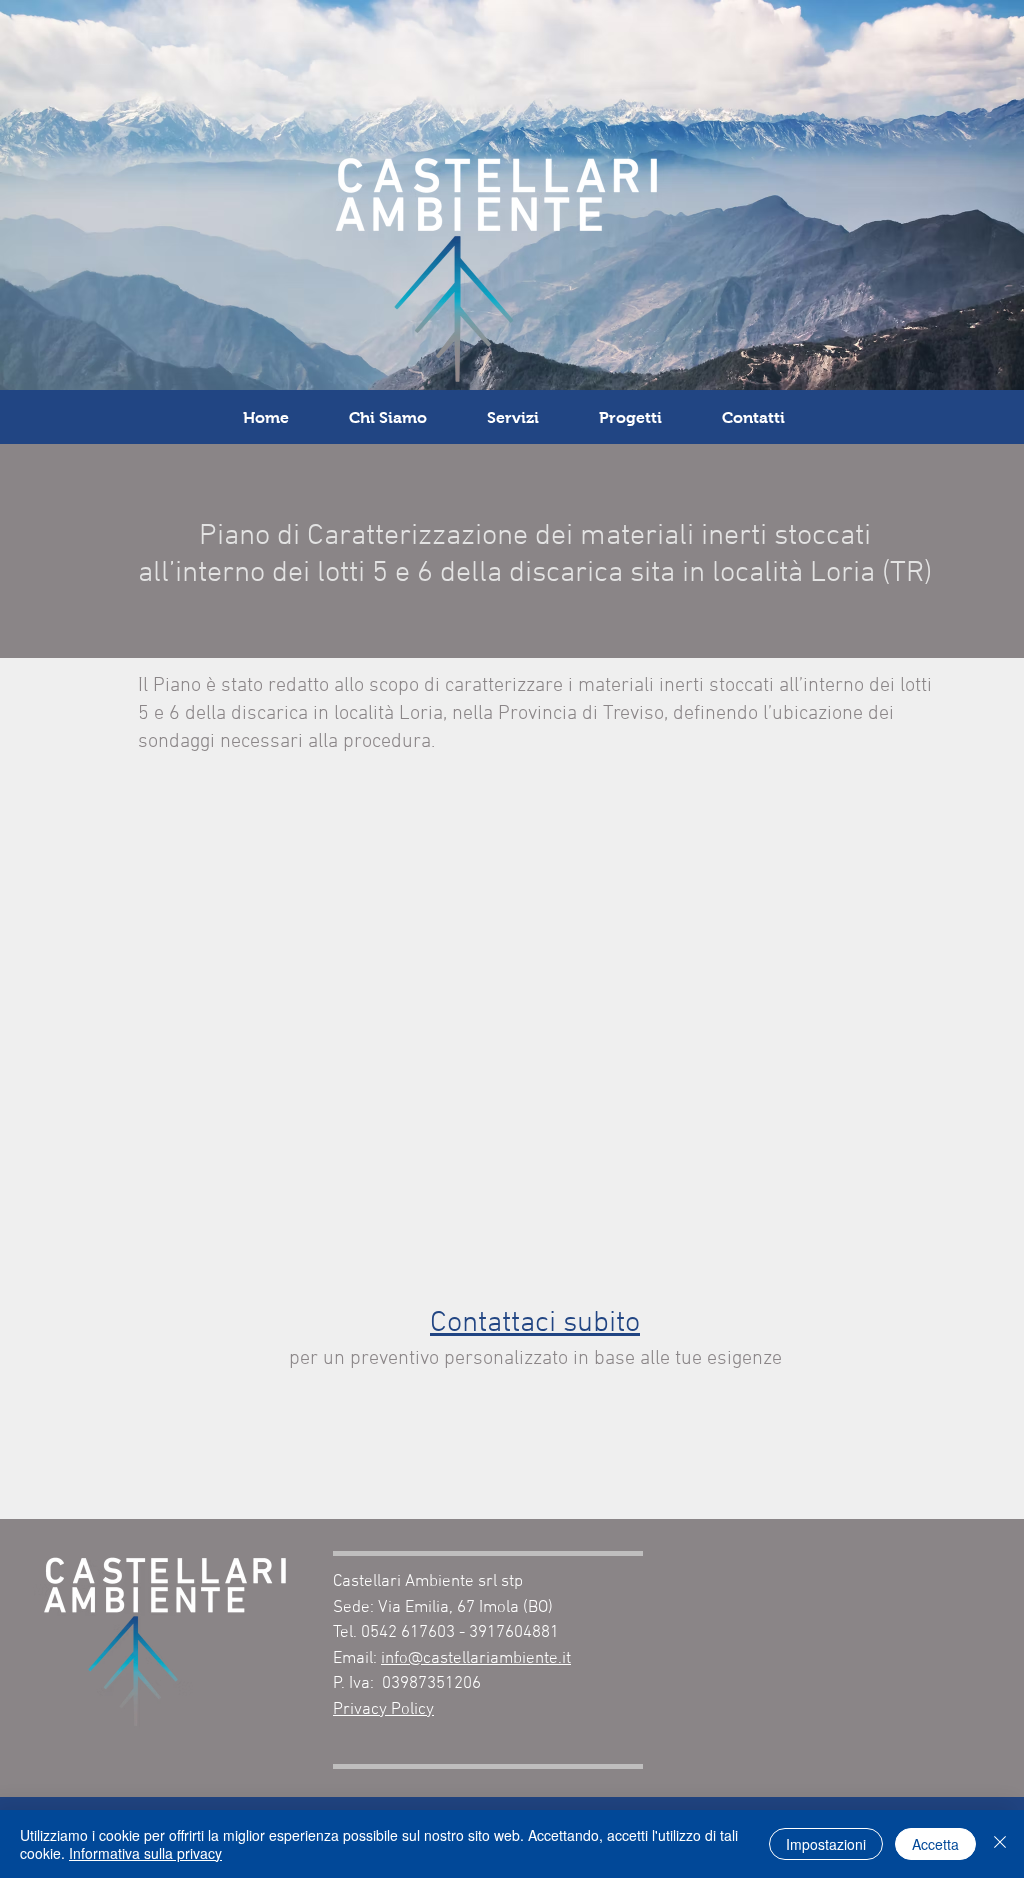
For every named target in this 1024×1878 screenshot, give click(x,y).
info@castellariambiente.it (476, 1659)
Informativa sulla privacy (145, 1853)
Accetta (935, 1844)
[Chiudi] (1000, 1844)
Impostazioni (826, 1844)
